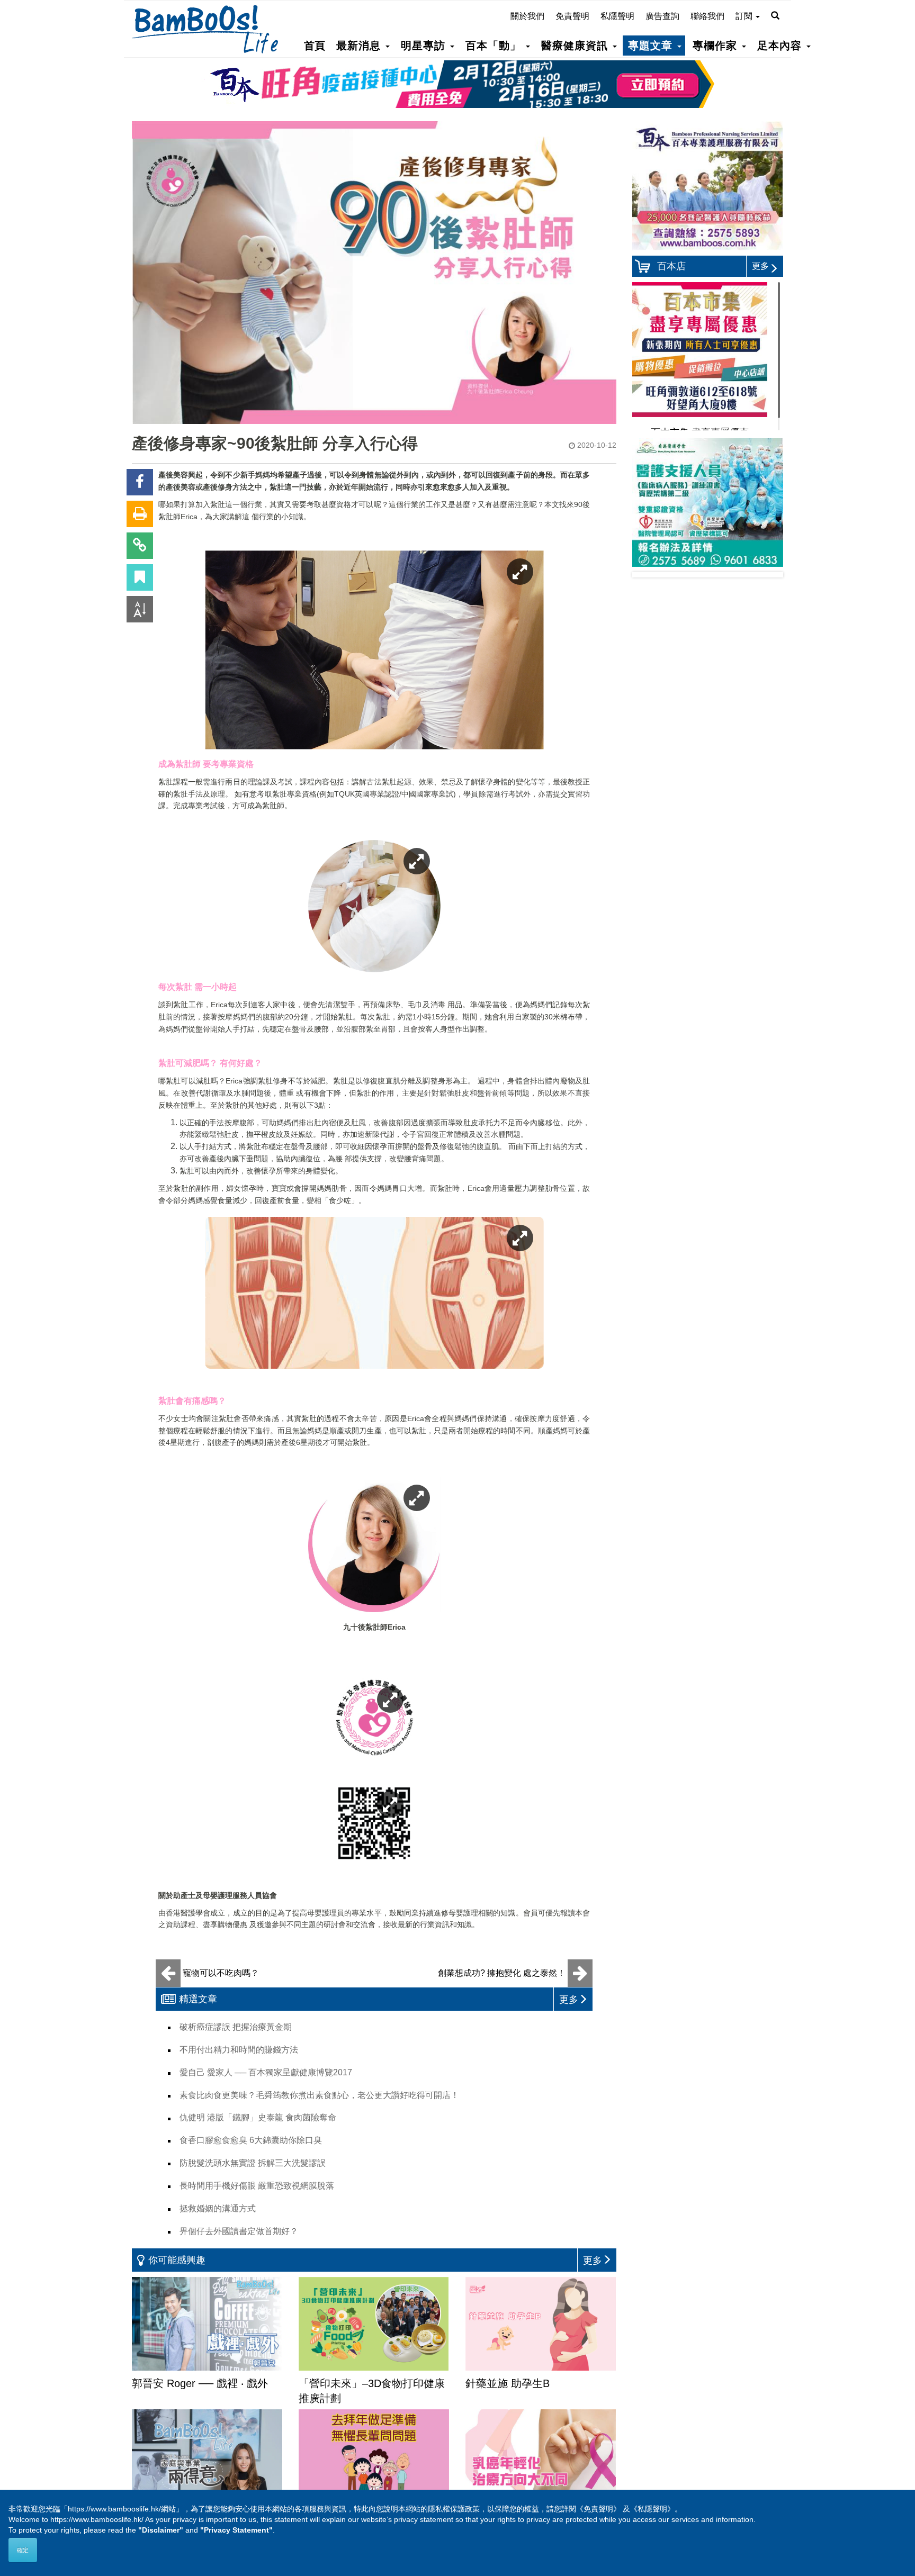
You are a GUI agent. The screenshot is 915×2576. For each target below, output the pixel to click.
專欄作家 (717, 46)
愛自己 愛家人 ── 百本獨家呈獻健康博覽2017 (266, 2072)
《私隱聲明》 (652, 2509)
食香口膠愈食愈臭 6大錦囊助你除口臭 (251, 2140)
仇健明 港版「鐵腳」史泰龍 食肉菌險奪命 (258, 2117)
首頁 (315, 46)
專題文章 (652, 46)
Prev (649, 575)
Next (767, 575)
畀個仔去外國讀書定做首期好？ (239, 2231)
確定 (23, 2550)
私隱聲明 (617, 16)
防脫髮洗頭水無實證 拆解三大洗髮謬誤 (253, 2163)
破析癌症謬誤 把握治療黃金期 (236, 2027)
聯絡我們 (707, 16)
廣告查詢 (662, 16)
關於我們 (527, 16)
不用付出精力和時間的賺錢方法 (239, 2050)
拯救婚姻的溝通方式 (218, 2208)
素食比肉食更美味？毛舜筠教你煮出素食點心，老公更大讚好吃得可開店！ (319, 2095)
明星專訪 (425, 46)
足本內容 (781, 46)
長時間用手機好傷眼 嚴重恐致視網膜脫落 (257, 2186)
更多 (760, 266)
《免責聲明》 (598, 2509)
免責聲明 (572, 16)
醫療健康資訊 (576, 46)
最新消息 (360, 46)
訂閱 (745, 16)
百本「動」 (495, 46)
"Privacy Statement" (236, 2530)
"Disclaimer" (161, 2530)
